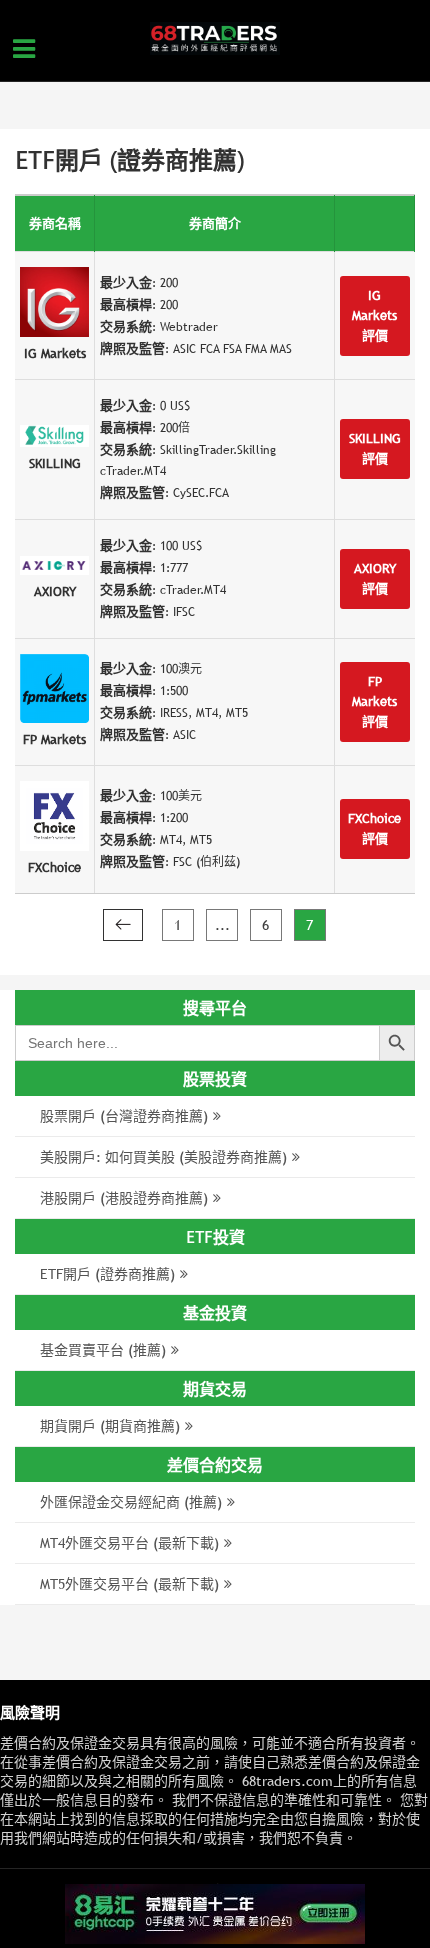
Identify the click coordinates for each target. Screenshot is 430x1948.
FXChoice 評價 (374, 828)
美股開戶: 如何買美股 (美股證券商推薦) (163, 1157)
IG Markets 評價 (374, 315)
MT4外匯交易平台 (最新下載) (129, 1543)
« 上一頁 (123, 925)
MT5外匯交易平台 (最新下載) (129, 1584)
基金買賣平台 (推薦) (103, 1350)
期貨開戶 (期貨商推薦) (110, 1426)
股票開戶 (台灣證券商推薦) (124, 1116)
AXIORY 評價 (375, 578)
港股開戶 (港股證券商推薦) (124, 1198)
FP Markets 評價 (374, 701)
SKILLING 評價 (375, 448)
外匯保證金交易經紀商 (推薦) (131, 1502)
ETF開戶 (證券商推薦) (107, 1274)
